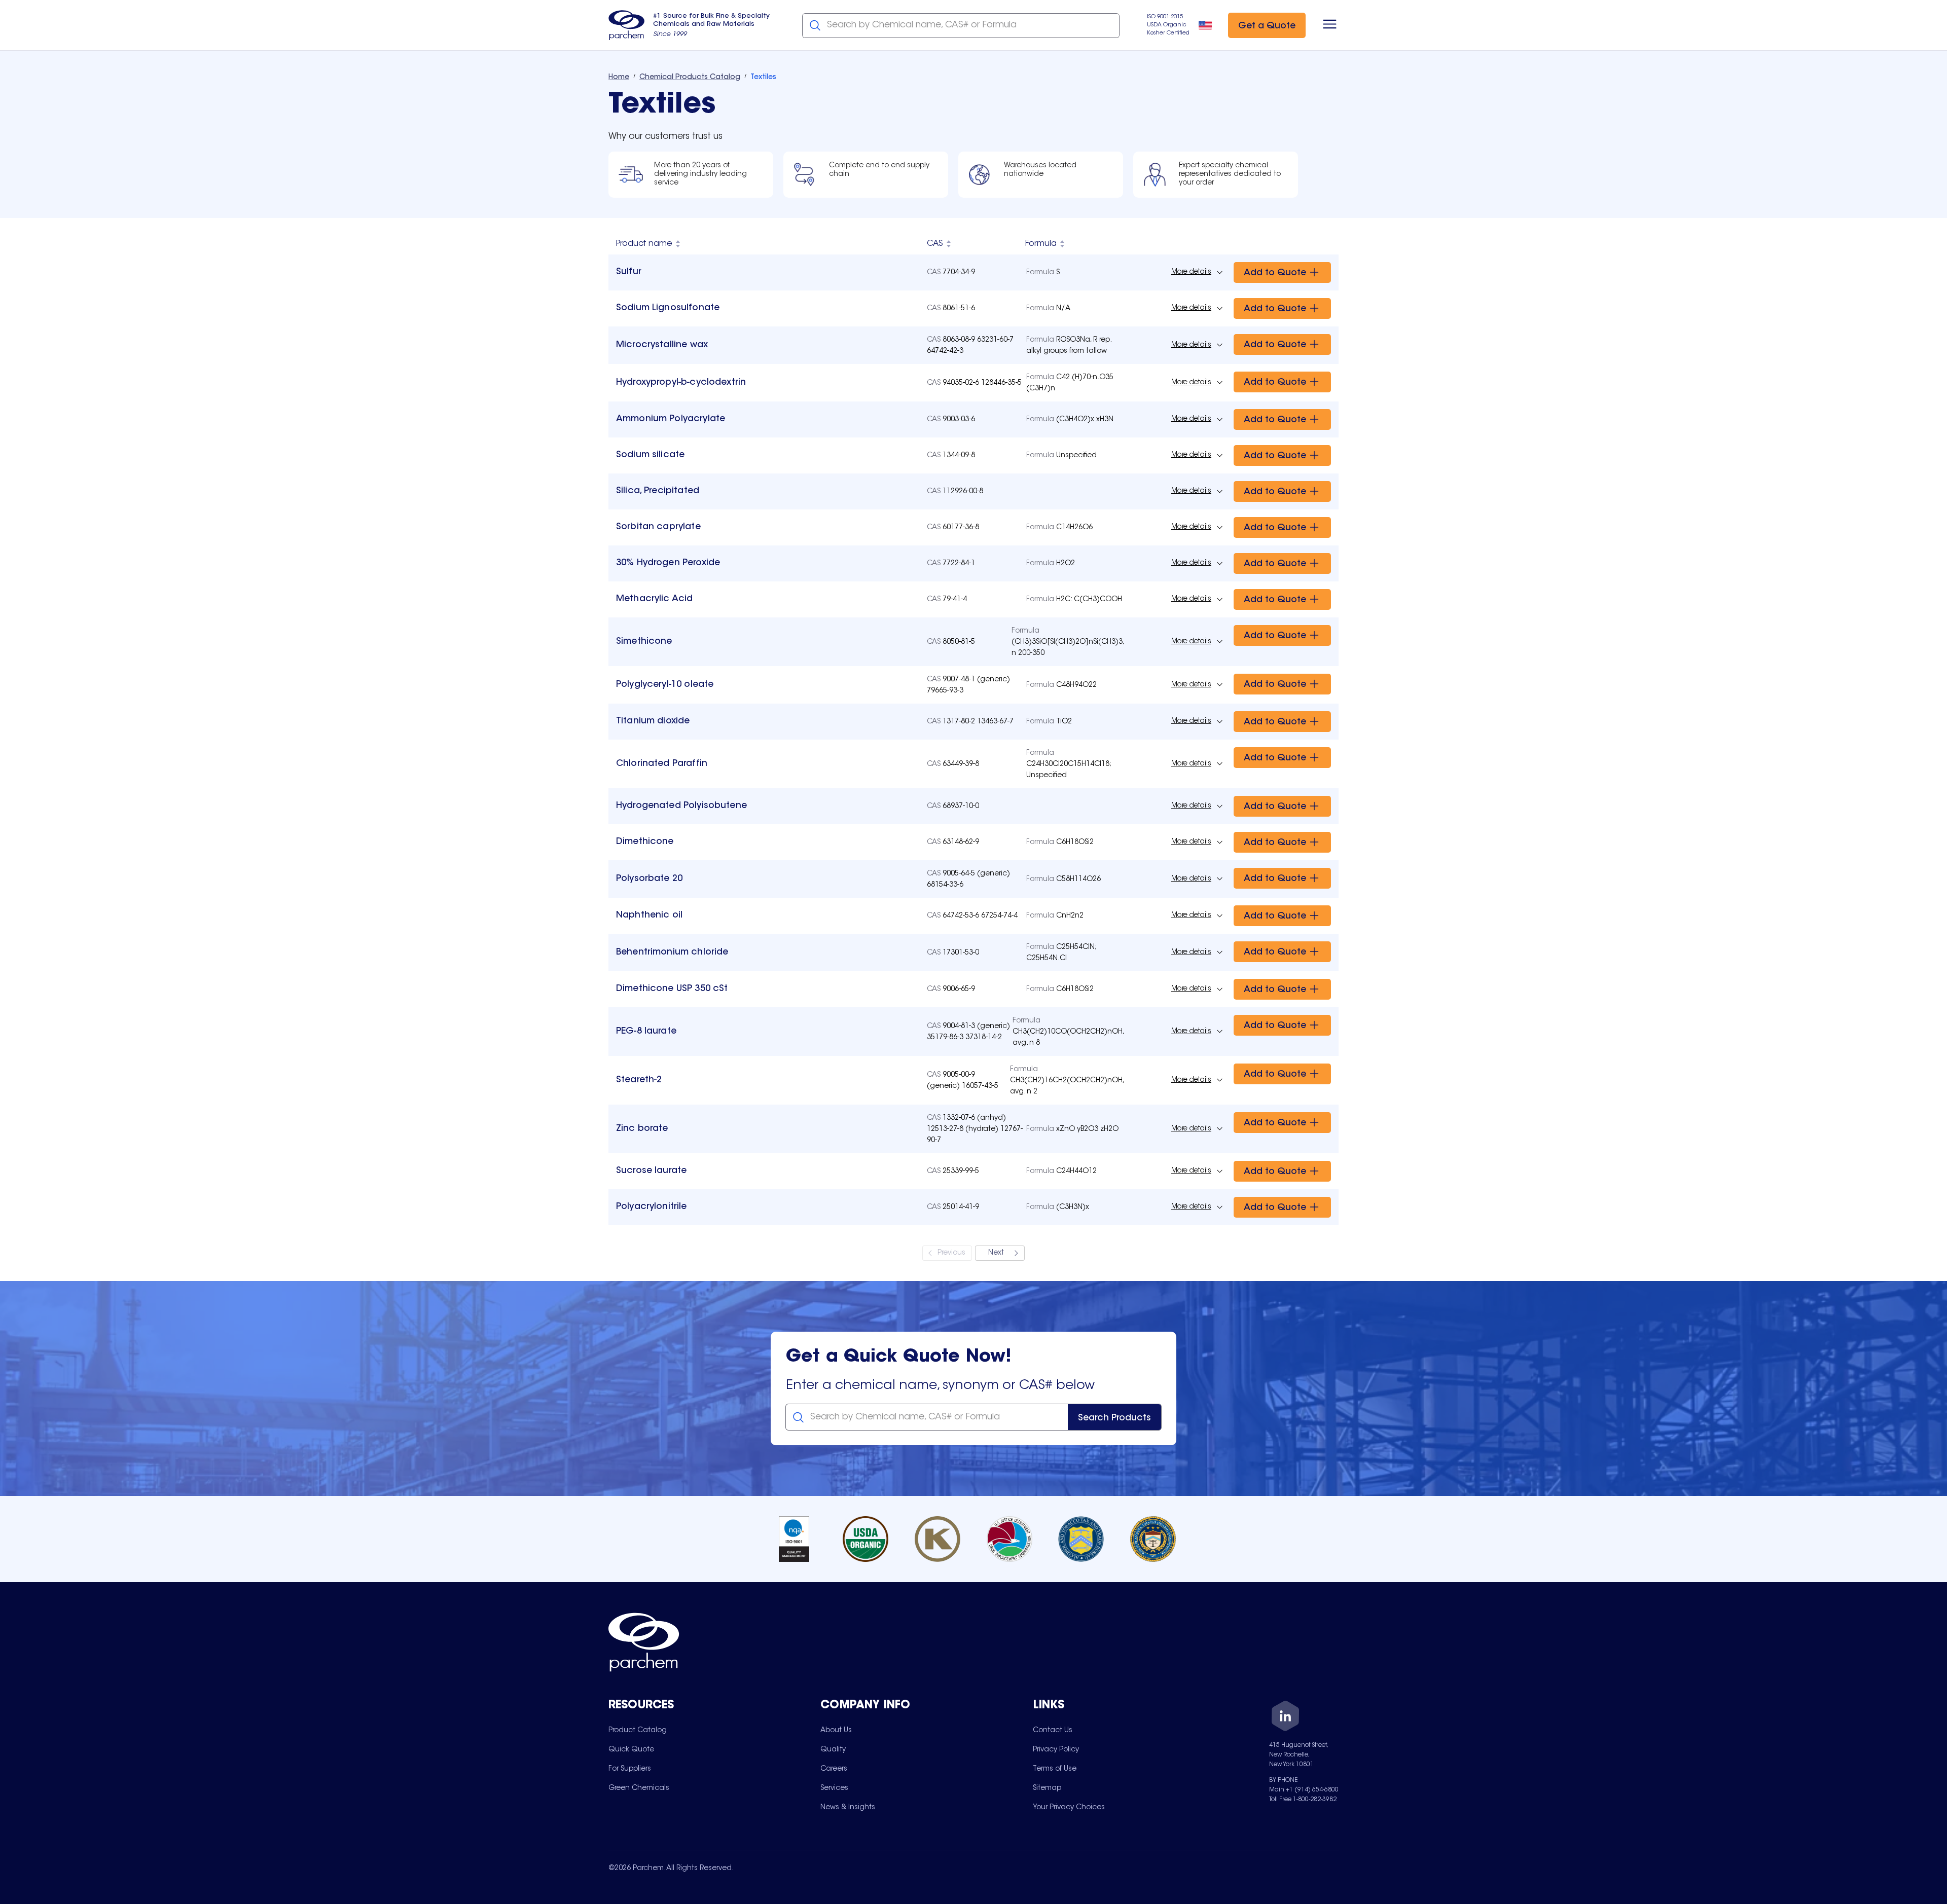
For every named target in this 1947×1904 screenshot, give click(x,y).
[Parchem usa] (627, 25)
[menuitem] (638, 1730)
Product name (644, 244)
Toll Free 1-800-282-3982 (1303, 1800)
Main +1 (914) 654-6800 (1304, 1790)
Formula (1041, 244)
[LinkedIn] (1285, 1718)
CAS (935, 244)
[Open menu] (1330, 25)
